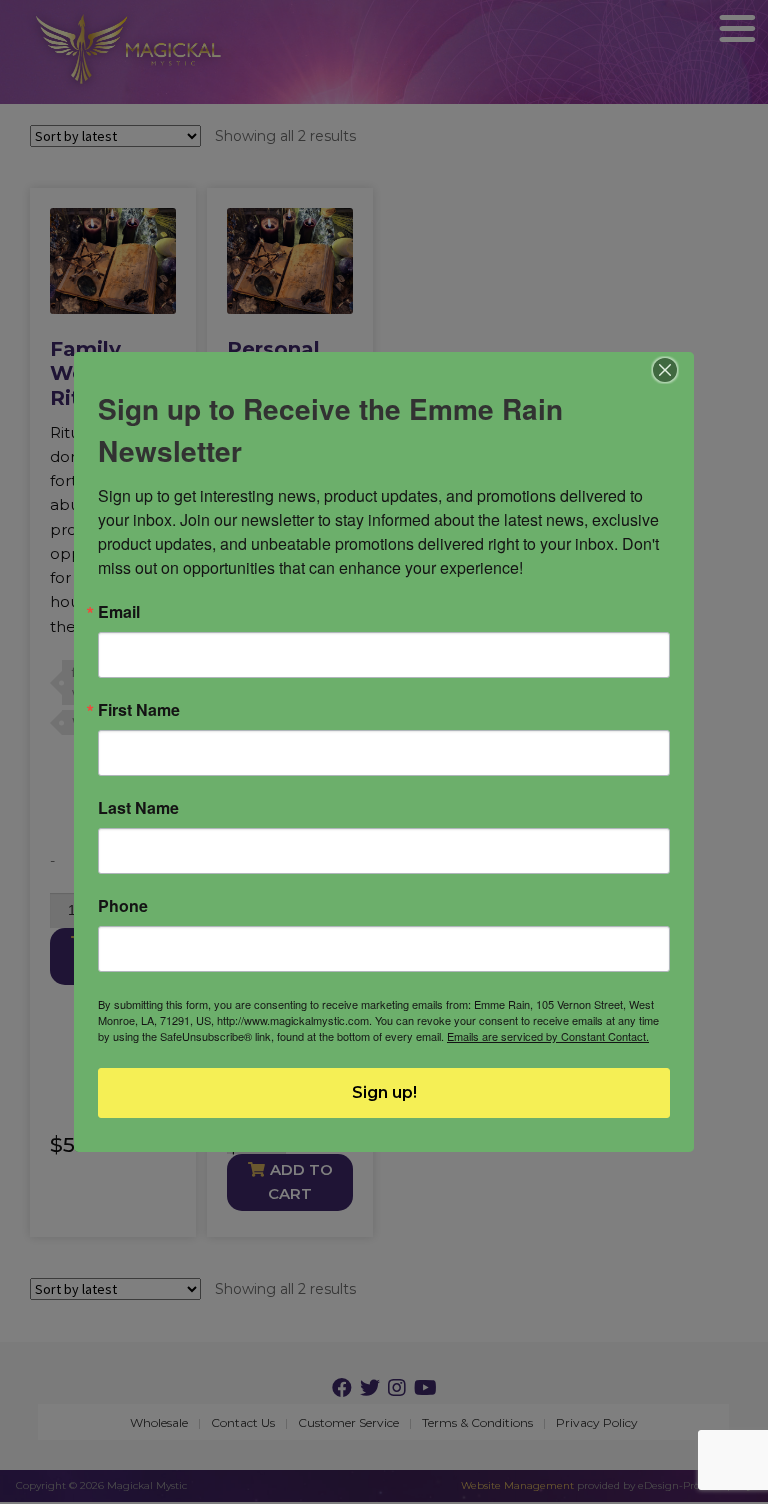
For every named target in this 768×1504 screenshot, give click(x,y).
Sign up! (384, 1092)
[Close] (665, 370)
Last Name (138, 808)
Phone (123, 906)
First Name (139, 710)
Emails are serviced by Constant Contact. (548, 1036)
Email (119, 612)
